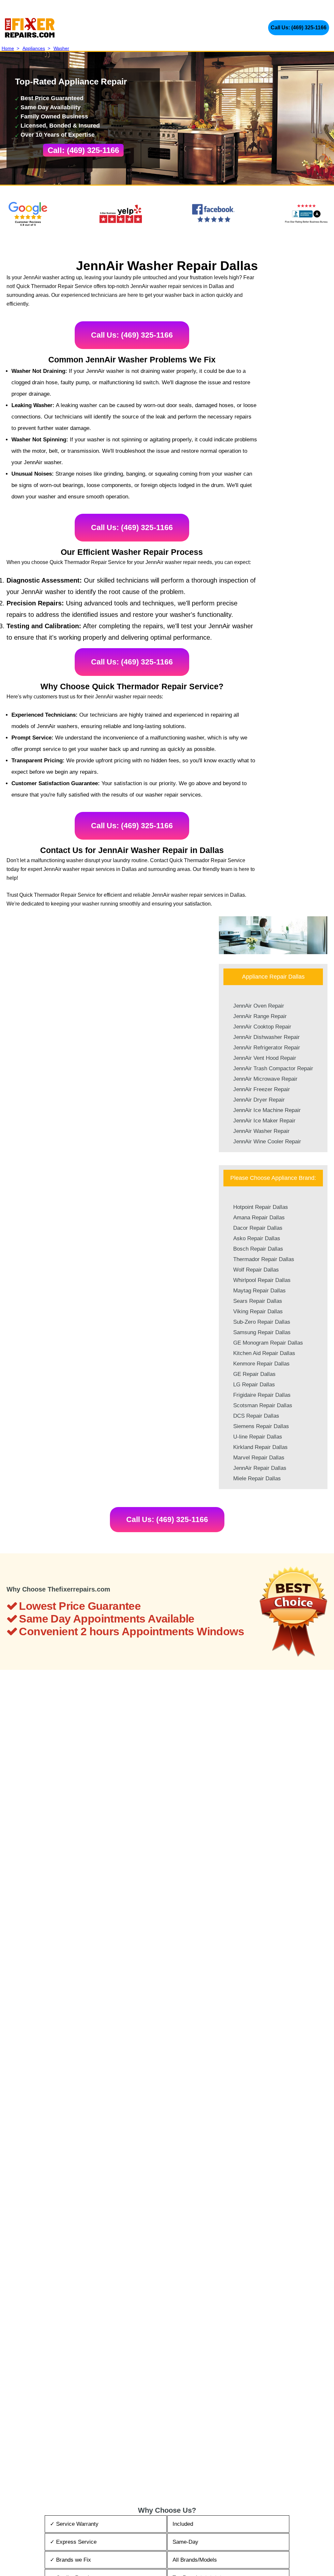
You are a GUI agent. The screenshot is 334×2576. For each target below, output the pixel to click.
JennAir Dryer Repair (259, 1100)
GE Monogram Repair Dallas (268, 1343)
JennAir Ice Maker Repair (264, 1121)
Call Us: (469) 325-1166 (299, 28)
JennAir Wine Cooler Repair (267, 1142)
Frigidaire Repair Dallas (262, 1395)
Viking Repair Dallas (258, 1311)
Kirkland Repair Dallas (260, 1447)
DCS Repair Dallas (256, 1416)
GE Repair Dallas (254, 1374)
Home (8, 48)
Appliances (34, 48)
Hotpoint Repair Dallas (261, 1207)
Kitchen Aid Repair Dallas (264, 1353)
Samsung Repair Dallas (262, 1332)
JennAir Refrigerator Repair (267, 1048)
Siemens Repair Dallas (261, 1426)
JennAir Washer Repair (261, 1131)
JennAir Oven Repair (259, 1006)
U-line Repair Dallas (258, 1437)
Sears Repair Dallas (258, 1301)
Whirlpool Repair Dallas (262, 1280)
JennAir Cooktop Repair (262, 1027)
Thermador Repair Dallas (264, 1259)
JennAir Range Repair (260, 1016)
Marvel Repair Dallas (259, 1458)
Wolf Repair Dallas (256, 1270)
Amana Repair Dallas (259, 1218)
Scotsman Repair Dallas (263, 1405)
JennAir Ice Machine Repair (267, 1110)
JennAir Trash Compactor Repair (273, 1068)
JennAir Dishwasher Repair (266, 1037)
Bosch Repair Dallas (258, 1249)
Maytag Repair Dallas (259, 1291)
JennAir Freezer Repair (262, 1089)
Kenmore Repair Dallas (261, 1364)
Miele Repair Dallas (257, 1479)
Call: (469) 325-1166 (83, 150)
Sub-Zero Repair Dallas (262, 1322)
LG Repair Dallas (254, 1385)
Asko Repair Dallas (257, 1238)
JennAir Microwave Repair (265, 1079)
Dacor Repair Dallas (258, 1228)
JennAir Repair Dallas (260, 1468)
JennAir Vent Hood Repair (265, 1058)
